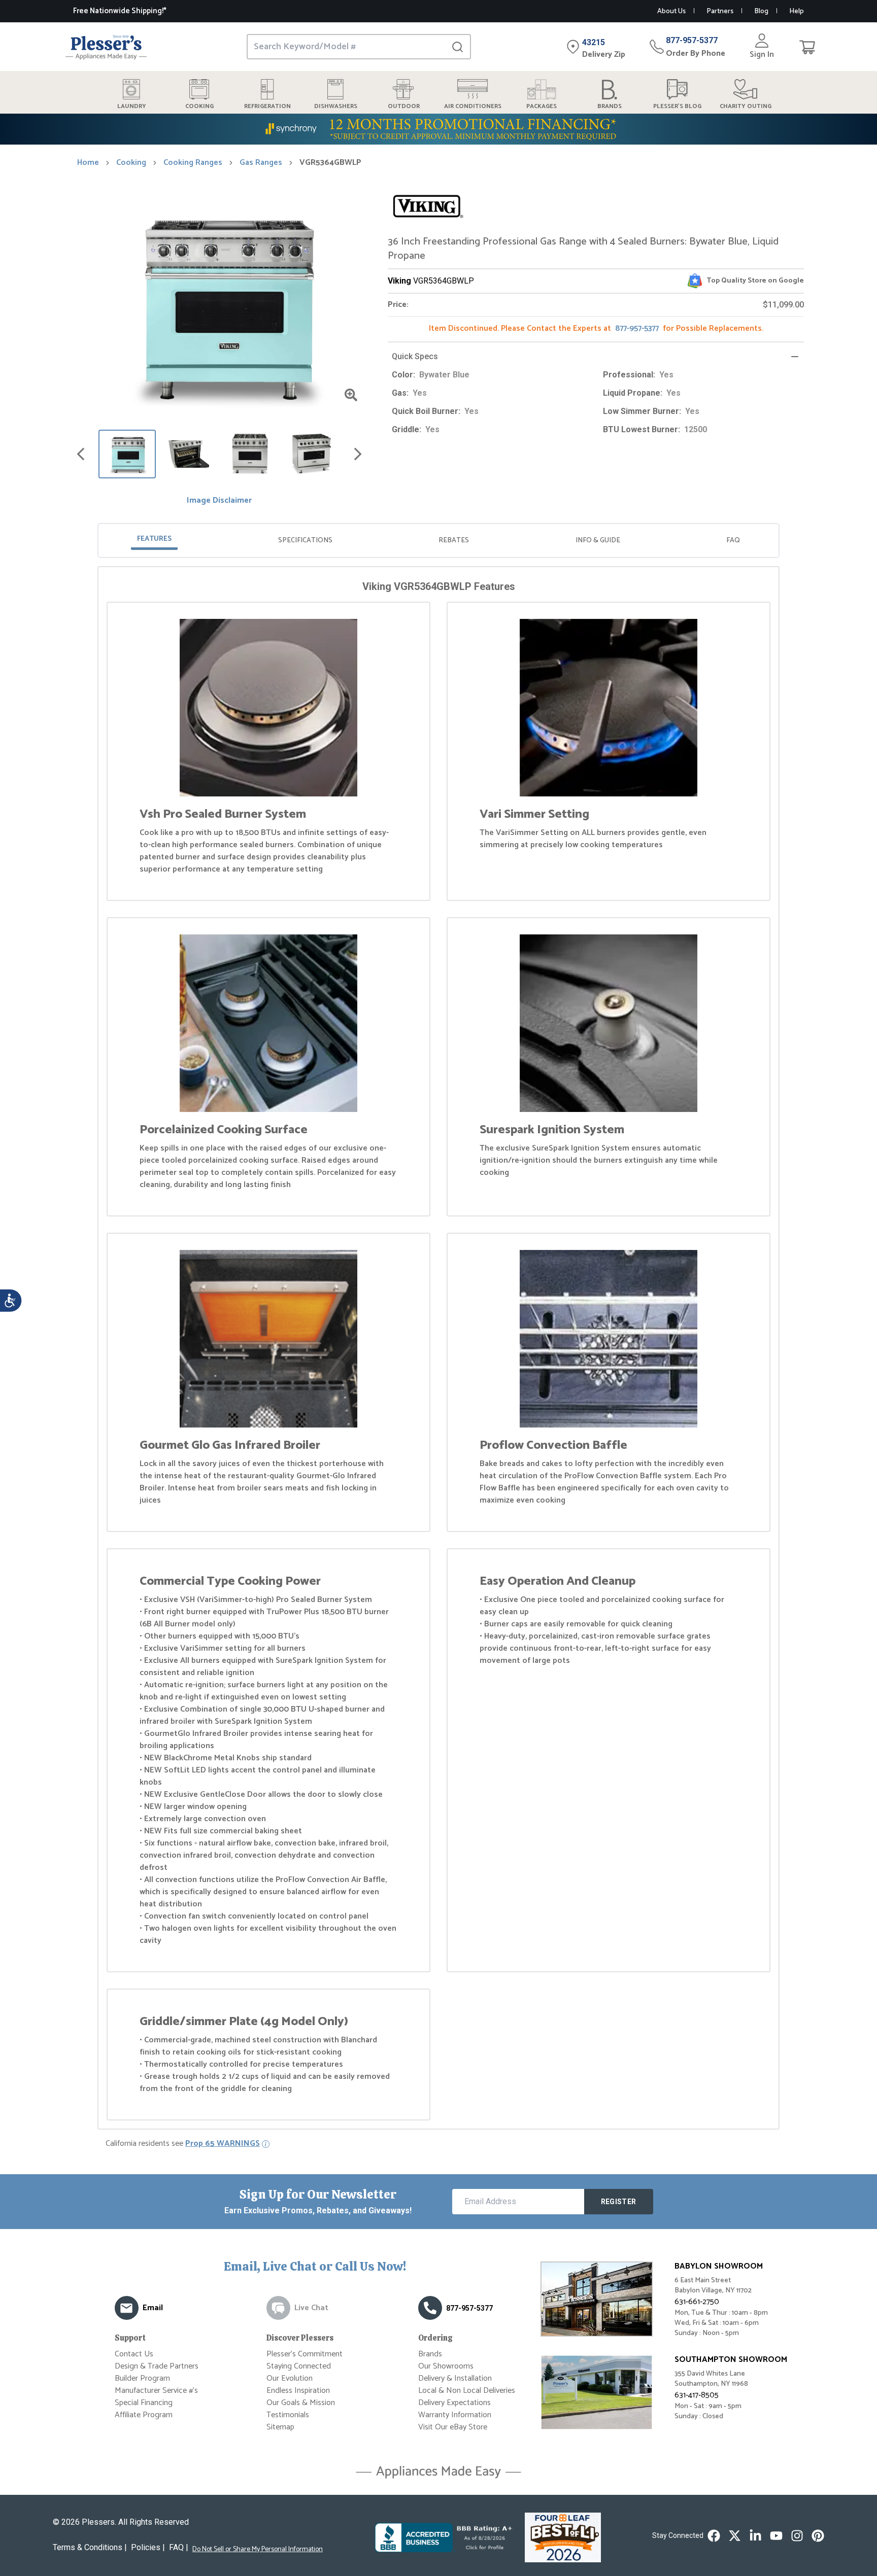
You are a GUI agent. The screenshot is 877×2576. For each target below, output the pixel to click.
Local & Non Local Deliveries (467, 2391)
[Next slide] (358, 454)
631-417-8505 (697, 2395)
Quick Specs (415, 356)
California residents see (183, 2144)
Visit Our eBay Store (453, 2427)
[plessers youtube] (776, 2536)
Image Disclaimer (219, 501)
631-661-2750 (697, 2302)
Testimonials (288, 2415)
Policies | (148, 2547)
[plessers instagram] (797, 2536)
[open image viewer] (351, 395)
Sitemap (280, 2427)
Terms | (90, 2547)
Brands (430, 2354)
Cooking (131, 163)
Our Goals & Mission (301, 2403)
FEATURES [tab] (154, 539)
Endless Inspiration (298, 2391)
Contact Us (134, 2354)
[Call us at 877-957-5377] (430, 2308)
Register (619, 2202)
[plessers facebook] (714, 2536)
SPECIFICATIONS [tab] (305, 541)
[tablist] (438, 541)
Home (88, 163)
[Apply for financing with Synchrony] (438, 129)
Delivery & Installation (455, 2378)
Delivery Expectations (454, 2403)
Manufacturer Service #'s (156, 2391)
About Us (671, 11)
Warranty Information (455, 2415)
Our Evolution (290, 2378)
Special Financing (144, 2403)
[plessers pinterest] (818, 2536)
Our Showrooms (446, 2366)
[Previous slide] (81, 454)
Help (797, 11)
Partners (720, 11)
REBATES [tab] (454, 541)
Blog (761, 11)
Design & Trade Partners (157, 2366)
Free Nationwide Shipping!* (120, 11)
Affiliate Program (144, 2415)
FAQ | (179, 2547)
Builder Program (142, 2378)
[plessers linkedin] (755, 2536)
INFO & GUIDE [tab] (598, 541)
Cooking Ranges (193, 163)
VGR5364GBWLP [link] (330, 163)
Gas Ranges (261, 163)
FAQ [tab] (733, 541)
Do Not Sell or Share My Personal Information (258, 2550)
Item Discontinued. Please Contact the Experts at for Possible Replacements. (596, 328)
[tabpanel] (438, 1350)
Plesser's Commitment (305, 2354)
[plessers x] (735, 2536)
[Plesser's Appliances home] (106, 47)
